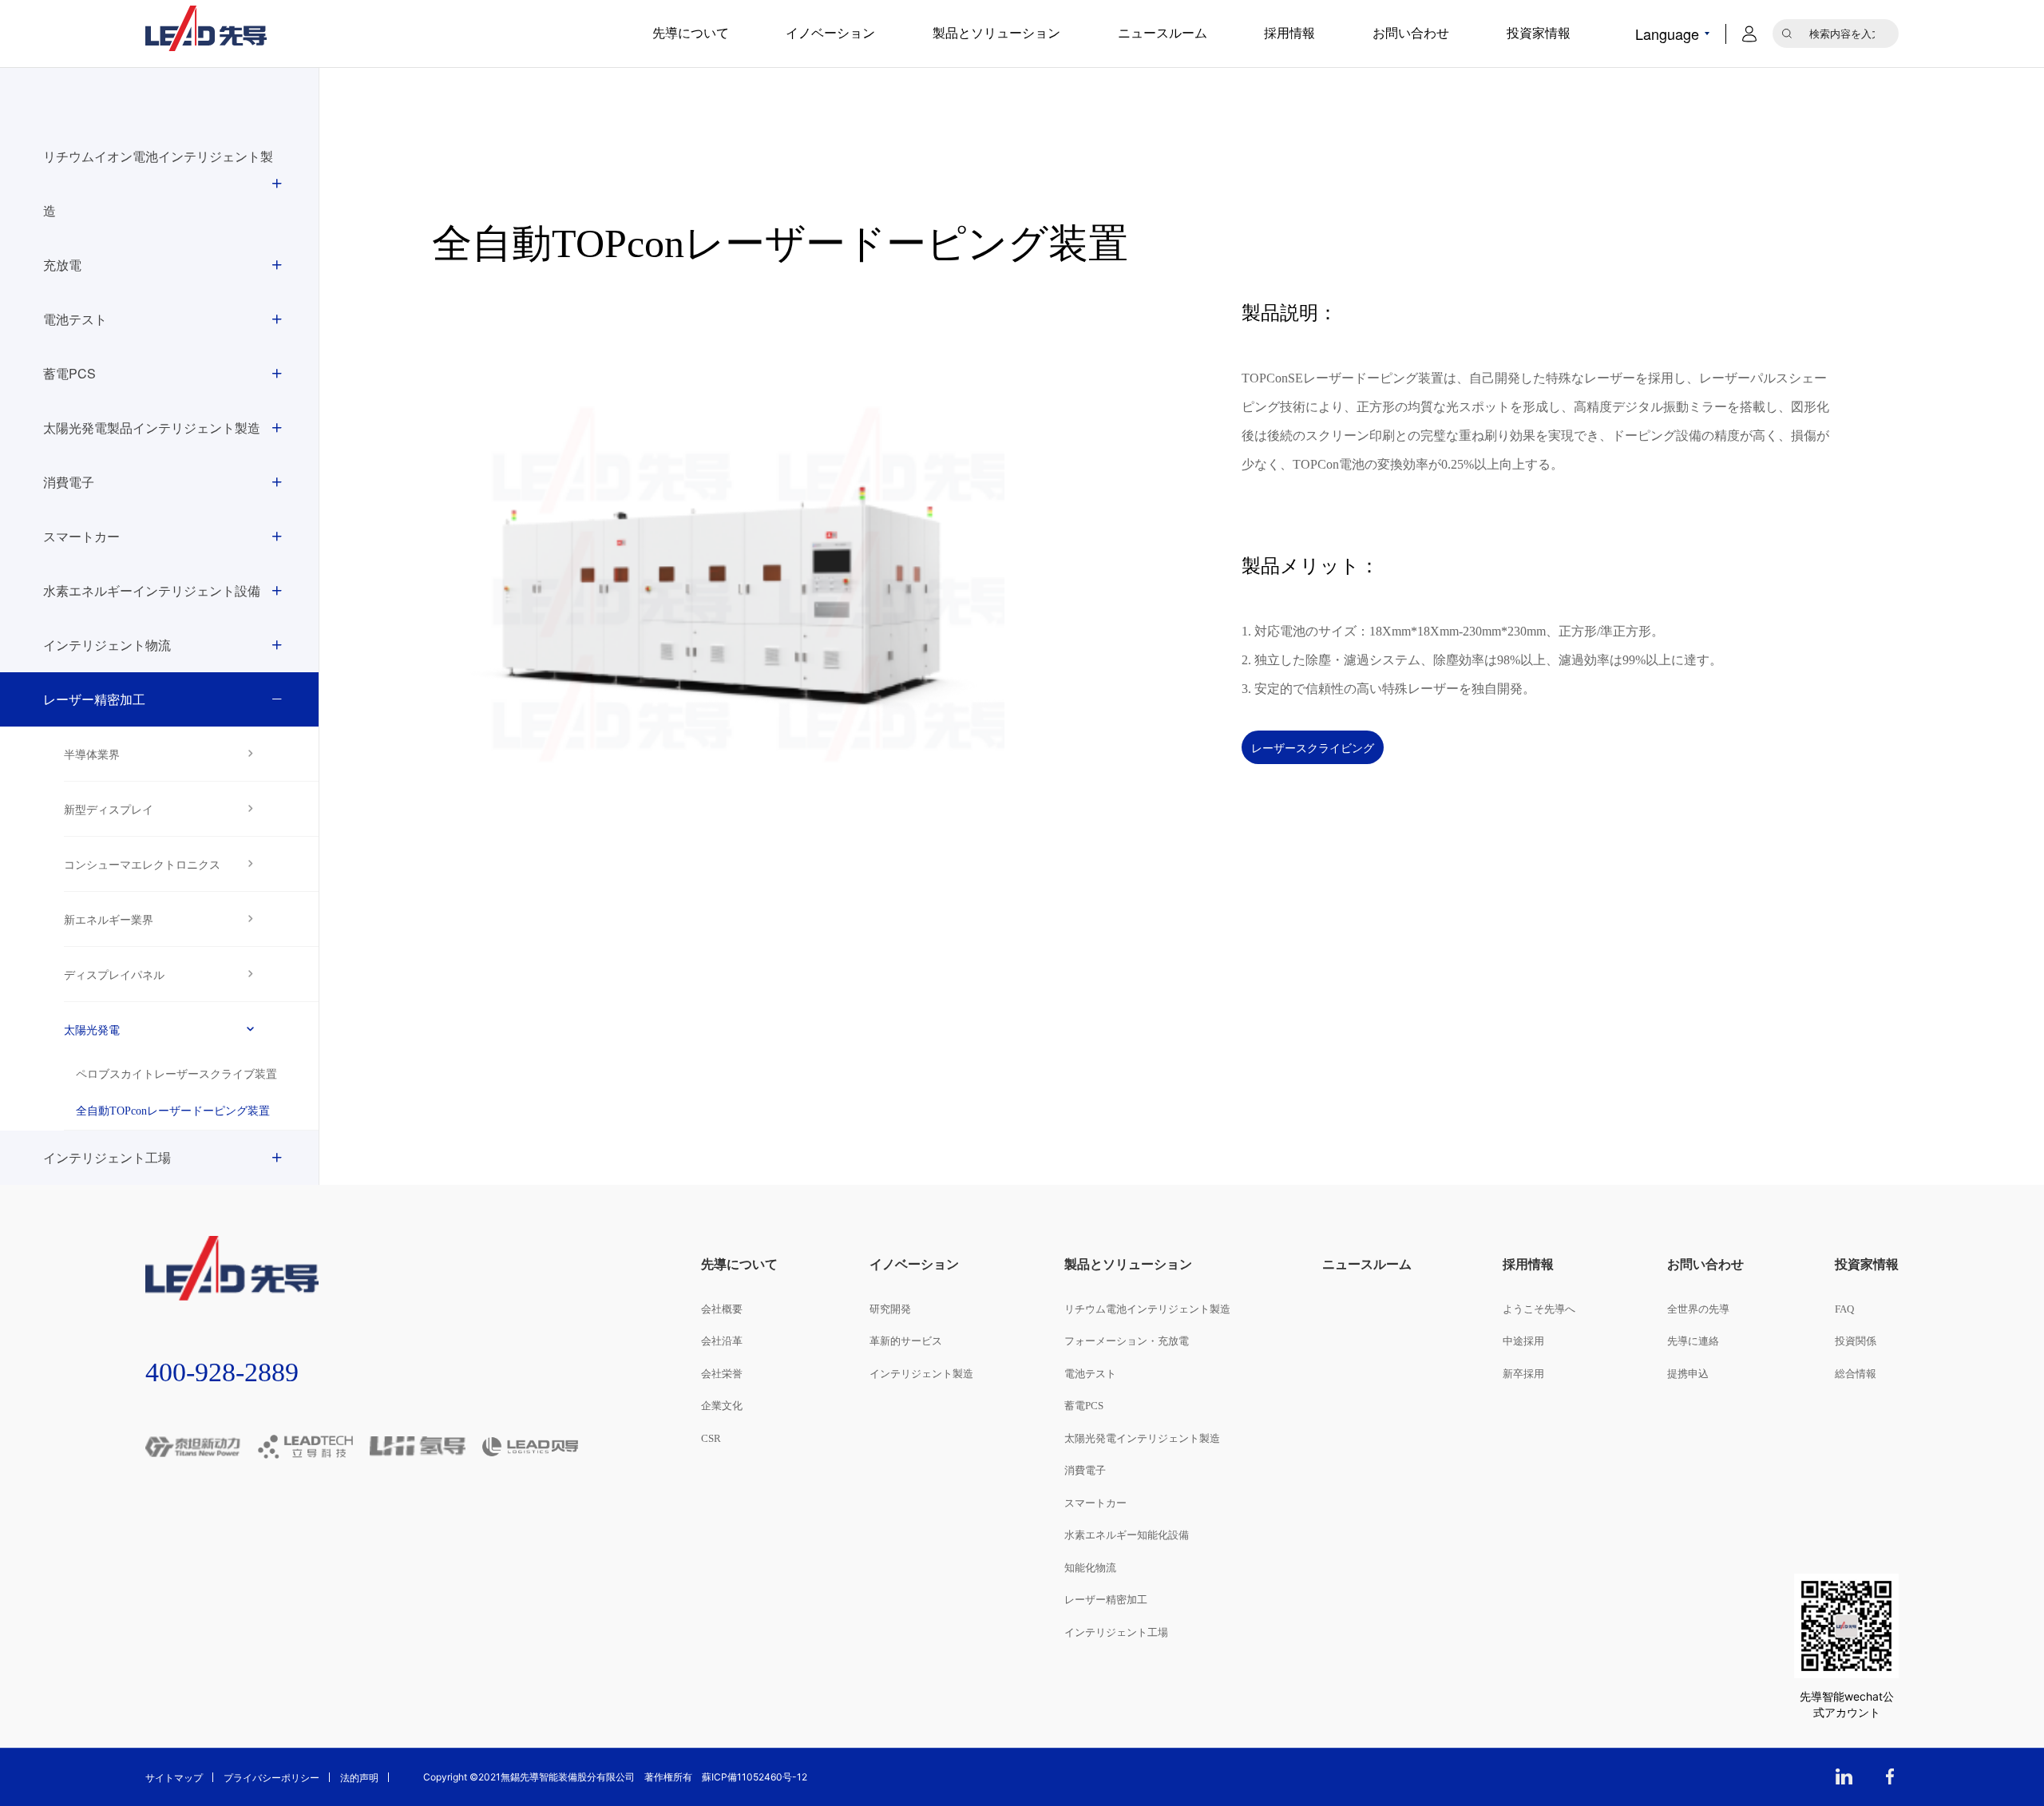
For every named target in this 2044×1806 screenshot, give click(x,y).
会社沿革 (722, 1341)
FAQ (1844, 1309)
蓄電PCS (69, 373)
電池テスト (75, 319)
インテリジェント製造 (921, 1374)
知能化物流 (1090, 1568)
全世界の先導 (1698, 1309)
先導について (691, 33)
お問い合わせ (1411, 33)
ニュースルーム (1163, 33)
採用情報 (1289, 33)
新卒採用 (1523, 1374)
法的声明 (359, 1777)
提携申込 (1688, 1374)
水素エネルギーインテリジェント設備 (152, 590)
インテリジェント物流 (107, 645)
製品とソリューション (996, 33)
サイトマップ (174, 1777)
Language (1667, 34)
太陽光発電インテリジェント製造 (1142, 1438)
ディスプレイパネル (114, 974)
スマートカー (81, 536)
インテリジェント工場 (107, 1157)
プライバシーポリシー (271, 1777)
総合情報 (1856, 1374)
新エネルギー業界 (109, 919)
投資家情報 (1539, 33)
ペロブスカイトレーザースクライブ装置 (176, 1074)
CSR (711, 1438)
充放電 (62, 265)
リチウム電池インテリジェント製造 (1147, 1309)
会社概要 (722, 1309)
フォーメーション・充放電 (1127, 1341)
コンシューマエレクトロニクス (142, 864)
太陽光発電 (92, 1029)
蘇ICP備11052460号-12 (755, 1777)
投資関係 (1856, 1341)
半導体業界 (92, 754)
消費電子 (69, 482)
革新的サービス (906, 1341)
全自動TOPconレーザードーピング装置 (173, 1111)
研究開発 (890, 1309)
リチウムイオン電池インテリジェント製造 (158, 183)
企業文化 (722, 1406)
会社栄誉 (722, 1374)
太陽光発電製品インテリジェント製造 (152, 428)
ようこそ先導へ (1539, 1309)
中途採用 (1523, 1341)
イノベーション (830, 33)
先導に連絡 (1693, 1341)
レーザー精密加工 (94, 699)
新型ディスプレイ (109, 809)
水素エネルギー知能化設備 (1127, 1535)
